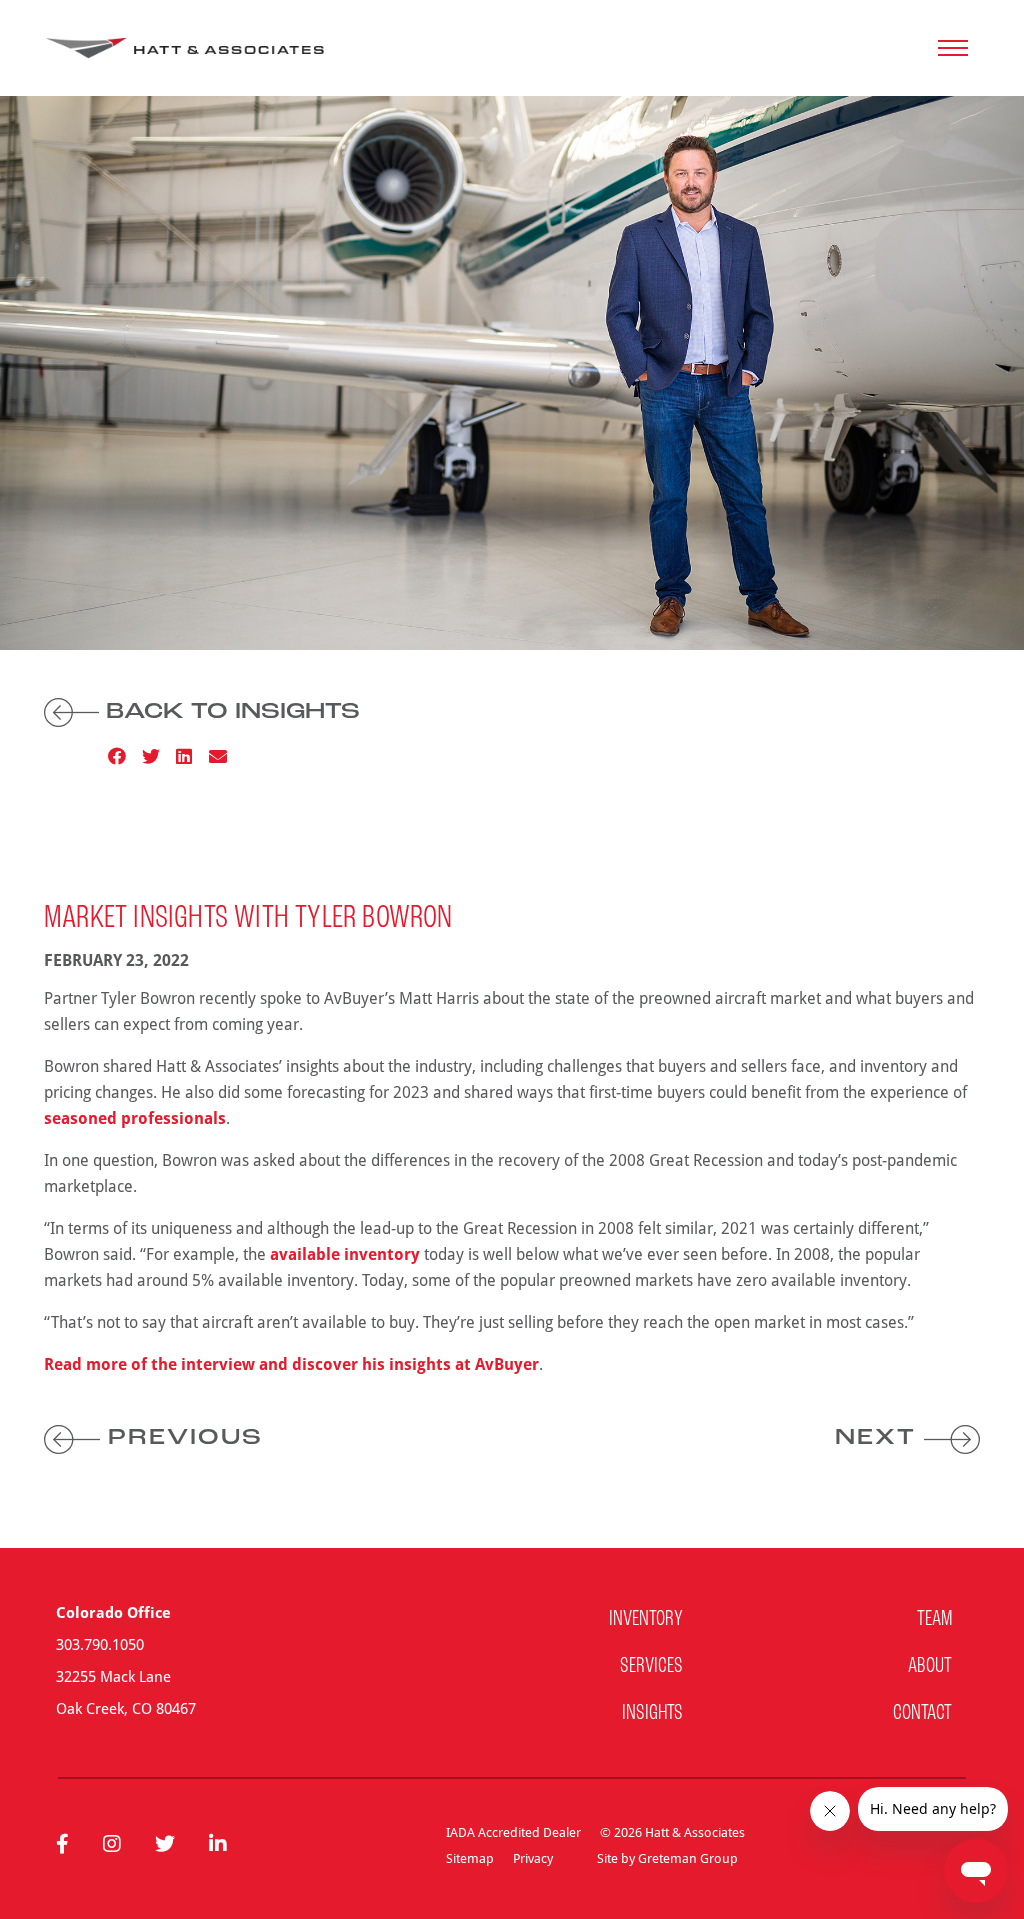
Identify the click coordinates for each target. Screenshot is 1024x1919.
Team (934, 1619)
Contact (922, 1713)
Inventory (646, 1619)
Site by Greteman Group (667, 1858)
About (930, 1666)
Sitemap (470, 1858)
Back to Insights (229, 712)
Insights (652, 1713)
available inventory (345, 1254)
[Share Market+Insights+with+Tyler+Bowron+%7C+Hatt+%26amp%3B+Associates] (217, 756)
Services (651, 1666)
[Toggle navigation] (953, 48)
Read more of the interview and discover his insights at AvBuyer (291, 1364)
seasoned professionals (135, 1118)
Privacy (533, 1858)
